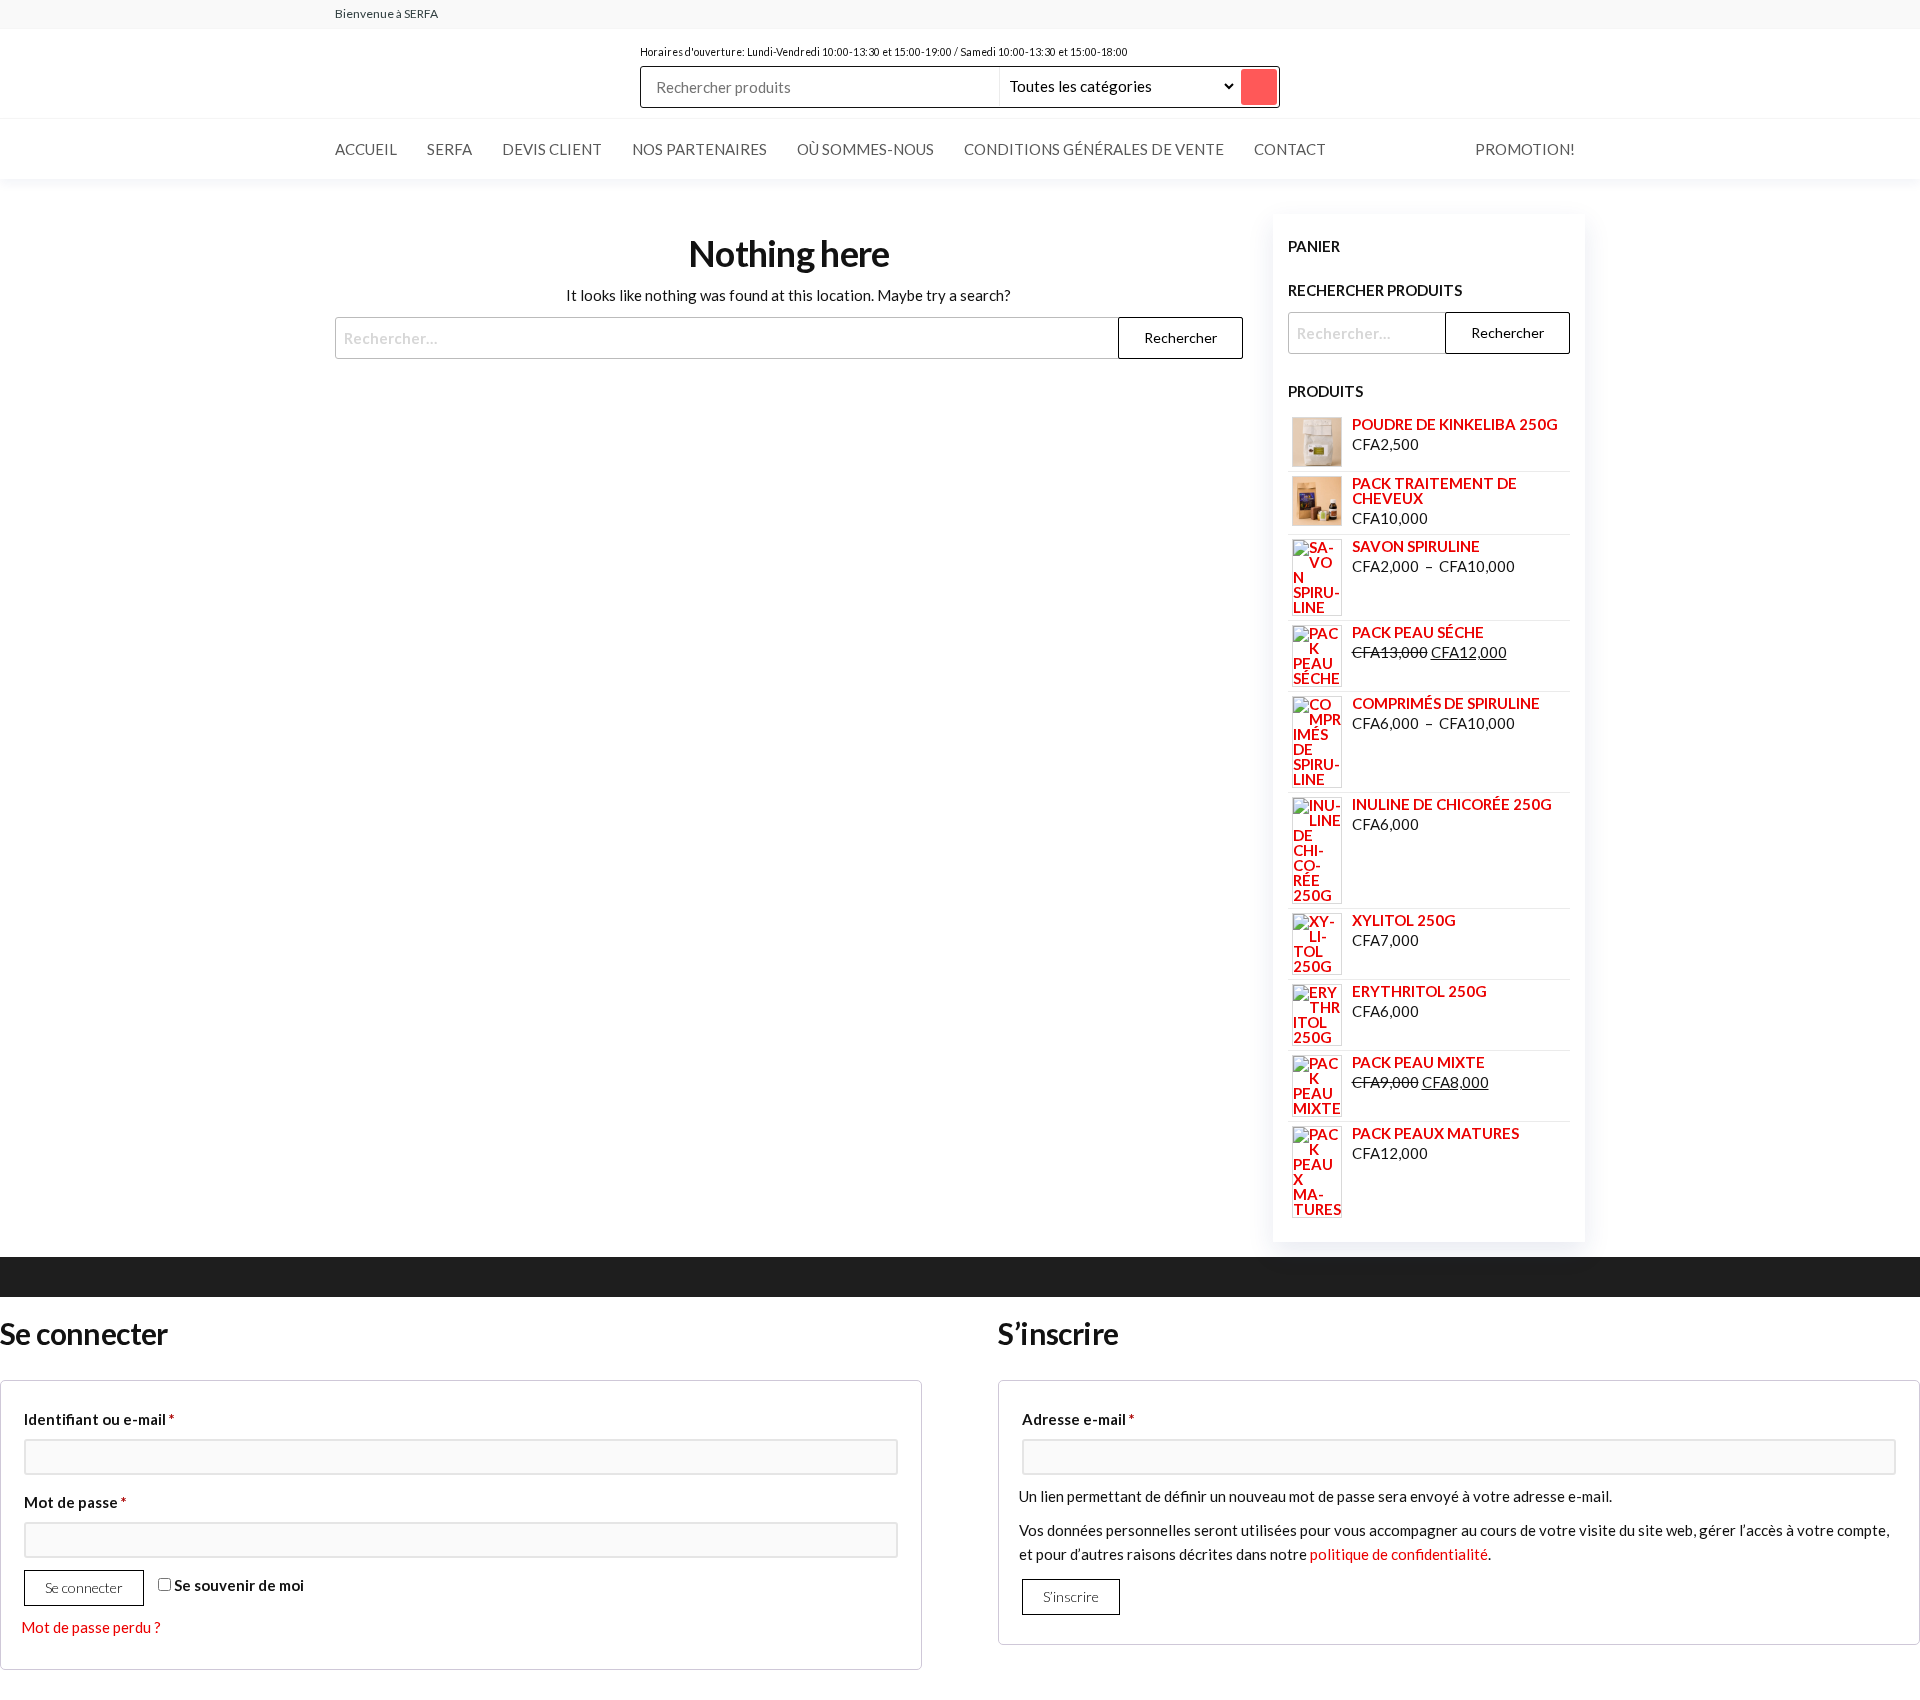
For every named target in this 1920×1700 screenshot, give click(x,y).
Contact (1290, 149)
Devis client (552, 149)
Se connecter (84, 1587)
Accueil (366, 149)
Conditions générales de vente (1094, 149)
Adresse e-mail (1118, 1418)
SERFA (449, 149)
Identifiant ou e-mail (139, 1418)
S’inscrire (1071, 1596)
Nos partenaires (699, 149)
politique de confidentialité (1399, 1554)
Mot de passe (115, 1501)
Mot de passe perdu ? (91, 1627)
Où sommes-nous (865, 149)
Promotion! (1525, 149)
